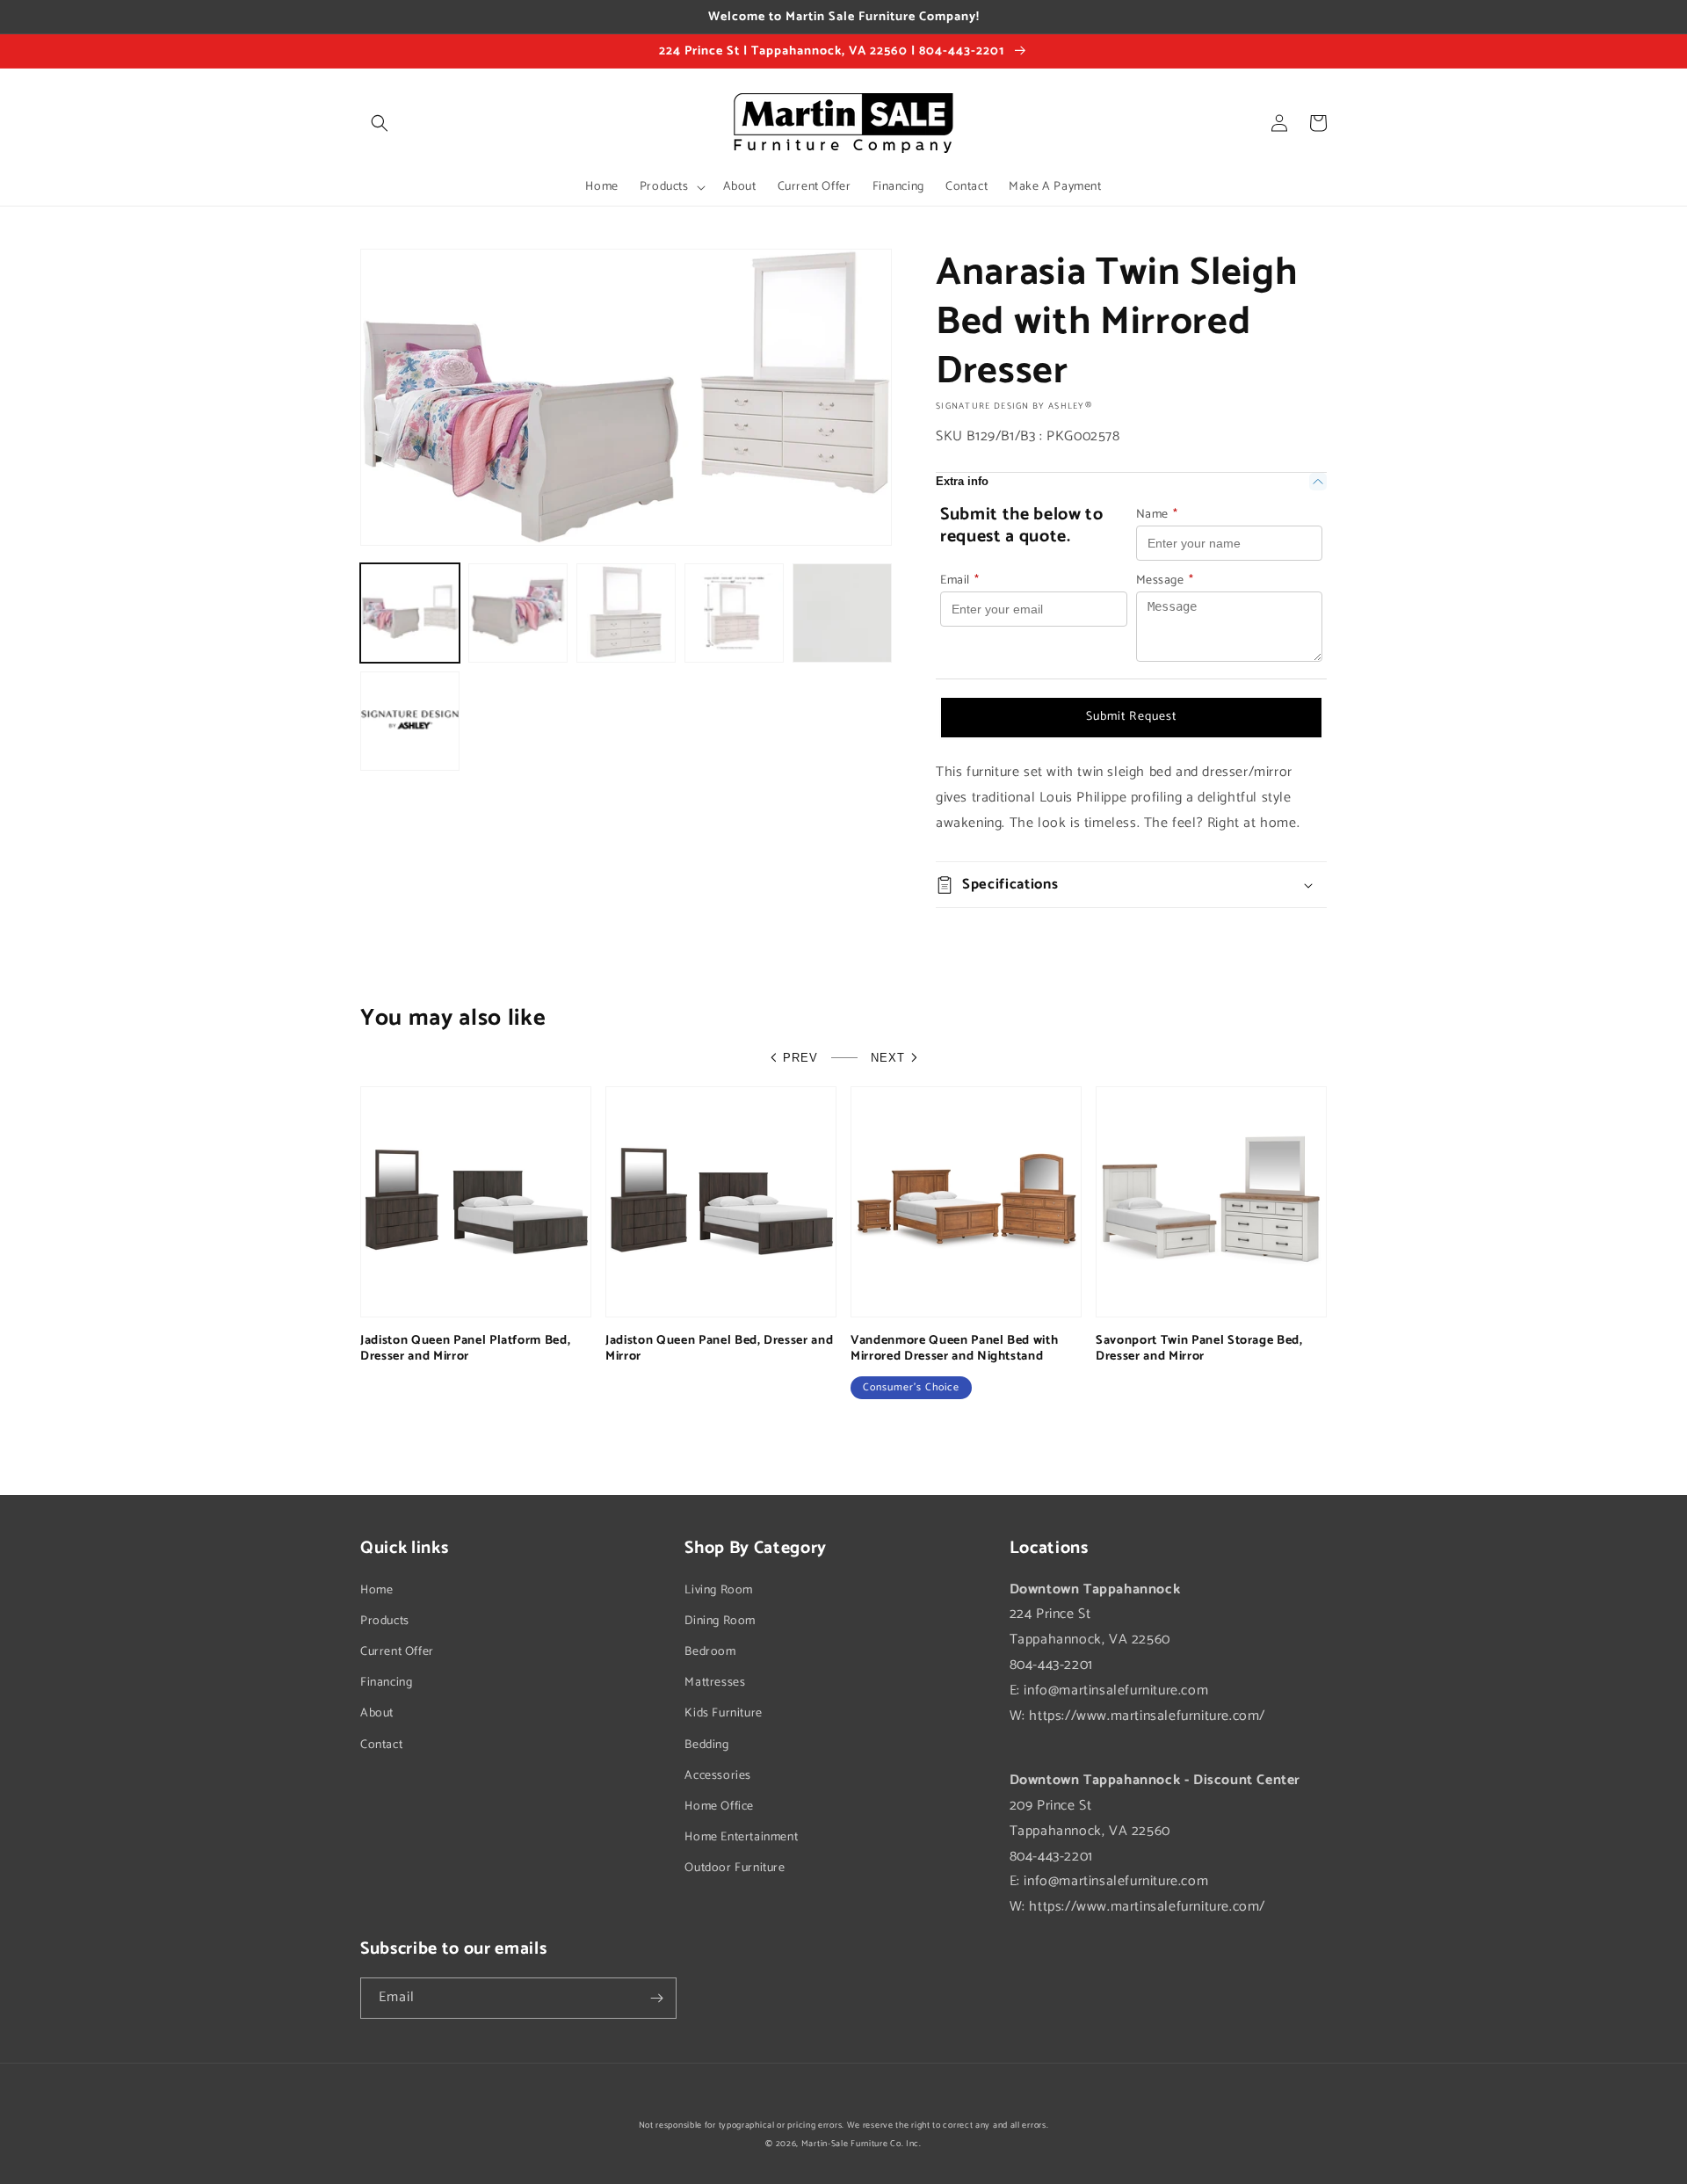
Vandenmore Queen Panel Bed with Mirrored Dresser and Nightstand (954, 1348)
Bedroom (710, 1652)
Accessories (718, 1776)
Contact (381, 1745)
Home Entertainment (741, 1837)
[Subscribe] (656, 1998)
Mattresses (715, 1683)
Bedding (706, 1745)
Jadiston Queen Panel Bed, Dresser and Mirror (719, 1348)
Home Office (719, 1807)
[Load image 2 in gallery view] (518, 613)
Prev (800, 1058)
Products (385, 1621)
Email (960, 580)
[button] (380, 123)
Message (1165, 580)
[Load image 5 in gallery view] (842, 613)
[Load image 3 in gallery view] (626, 613)
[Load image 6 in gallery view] (410, 721)
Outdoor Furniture (735, 1868)
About (377, 1713)
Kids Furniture (723, 1713)
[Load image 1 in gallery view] (410, 613)
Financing (386, 1683)
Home (376, 1590)
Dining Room (720, 1621)
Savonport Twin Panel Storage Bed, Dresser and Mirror (1199, 1348)
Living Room (719, 1590)
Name (1157, 515)
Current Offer (397, 1652)
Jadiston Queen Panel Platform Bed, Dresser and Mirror (465, 1348)
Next (888, 1058)
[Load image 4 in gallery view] (734, 613)
